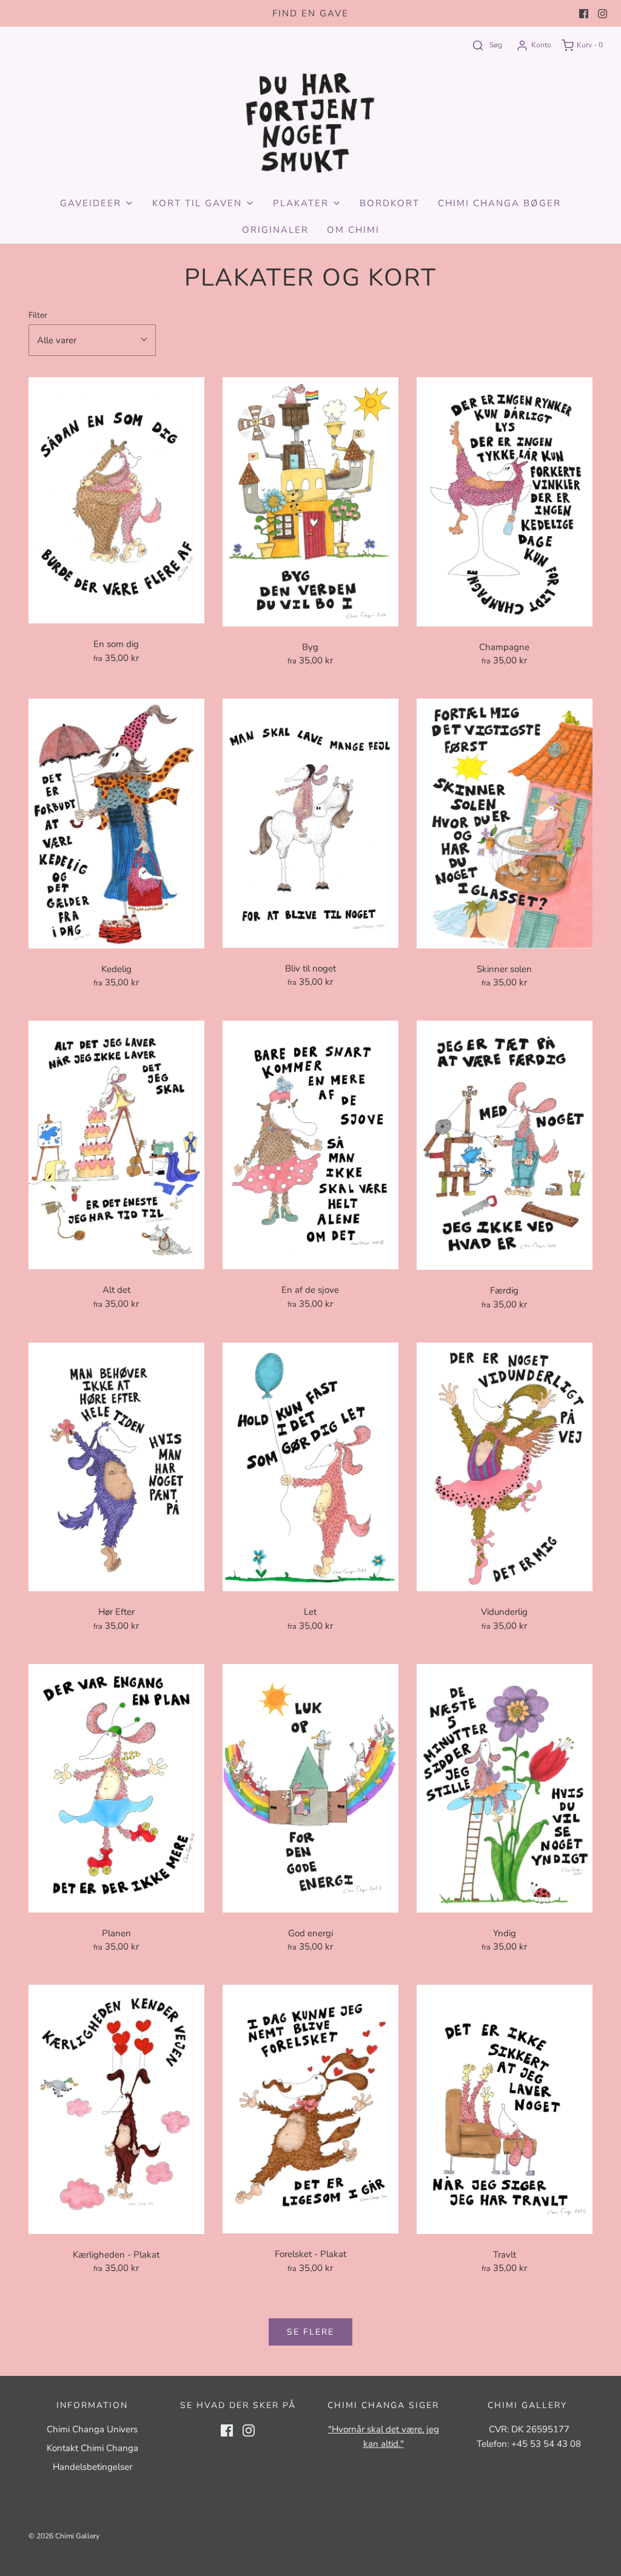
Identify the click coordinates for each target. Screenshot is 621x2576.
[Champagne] (505, 501)
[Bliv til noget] (310, 823)
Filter (38, 315)
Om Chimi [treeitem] (353, 230)
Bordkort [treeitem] (390, 203)
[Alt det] (116, 1145)
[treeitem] (97, 203)
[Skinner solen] (505, 823)
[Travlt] (505, 2109)
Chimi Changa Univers (92, 2429)
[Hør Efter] (116, 1467)
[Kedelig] (116, 823)
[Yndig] (505, 1788)
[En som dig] (116, 500)
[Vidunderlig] (505, 1467)
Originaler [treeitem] (275, 230)
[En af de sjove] (310, 1145)
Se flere (310, 2332)
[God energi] (310, 1788)
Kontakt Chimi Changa (92, 2448)
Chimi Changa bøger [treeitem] (499, 203)
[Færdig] (505, 1145)
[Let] (310, 1467)
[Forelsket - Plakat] (310, 2109)
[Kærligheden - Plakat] (116, 2109)
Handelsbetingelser (92, 2467)
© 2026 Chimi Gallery (64, 2536)
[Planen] (116, 1788)
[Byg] (310, 501)
